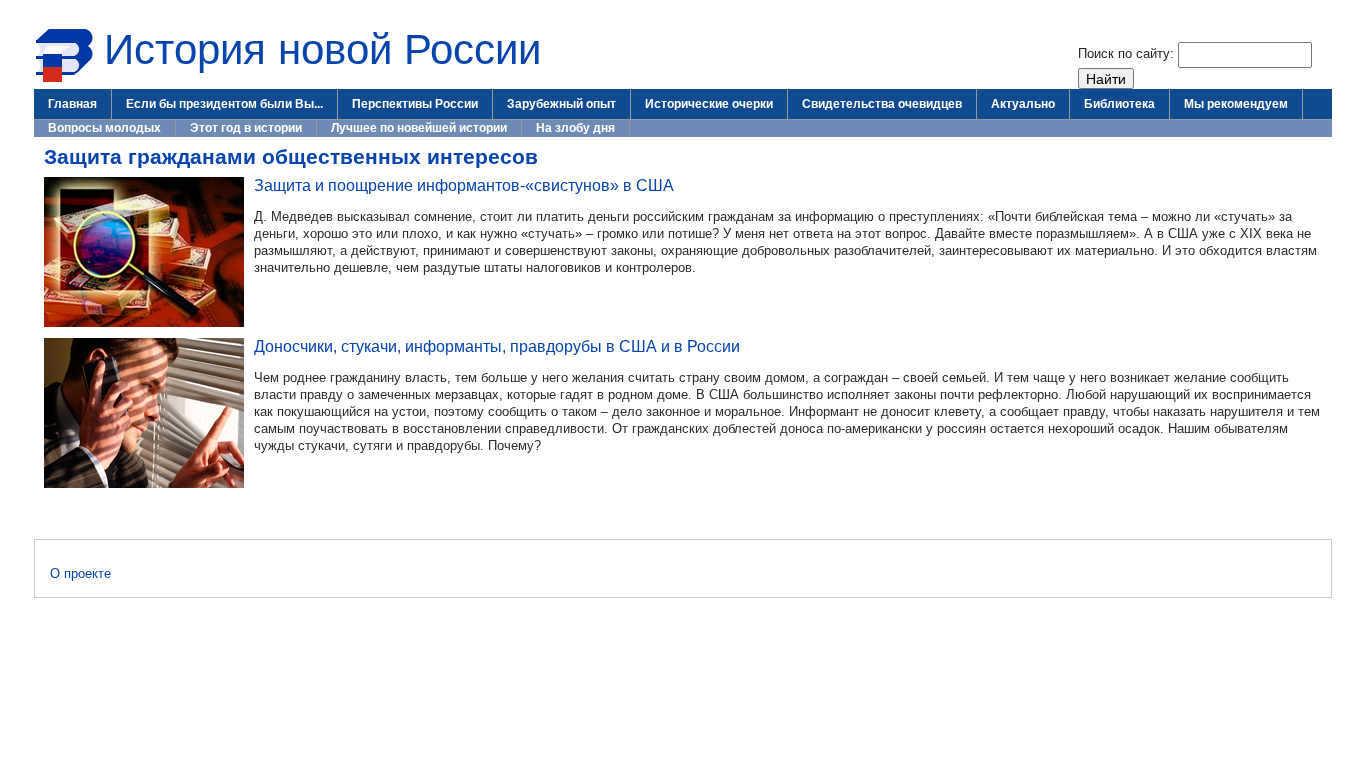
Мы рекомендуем (1236, 104)
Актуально (1023, 104)
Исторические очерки (709, 104)
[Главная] (64, 78)
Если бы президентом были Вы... (224, 104)
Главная (72, 104)
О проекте (80, 573)
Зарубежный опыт (561, 104)
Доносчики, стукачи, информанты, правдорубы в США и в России (497, 346)
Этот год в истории (246, 128)
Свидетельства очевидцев (882, 104)
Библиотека (1119, 104)
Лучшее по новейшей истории (419, 128)
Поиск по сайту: (1128, 53)
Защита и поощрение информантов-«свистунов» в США (464, 185)
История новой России (322, 49)
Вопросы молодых (104, 128)
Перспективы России (415, 104)
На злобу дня (575, 128)
